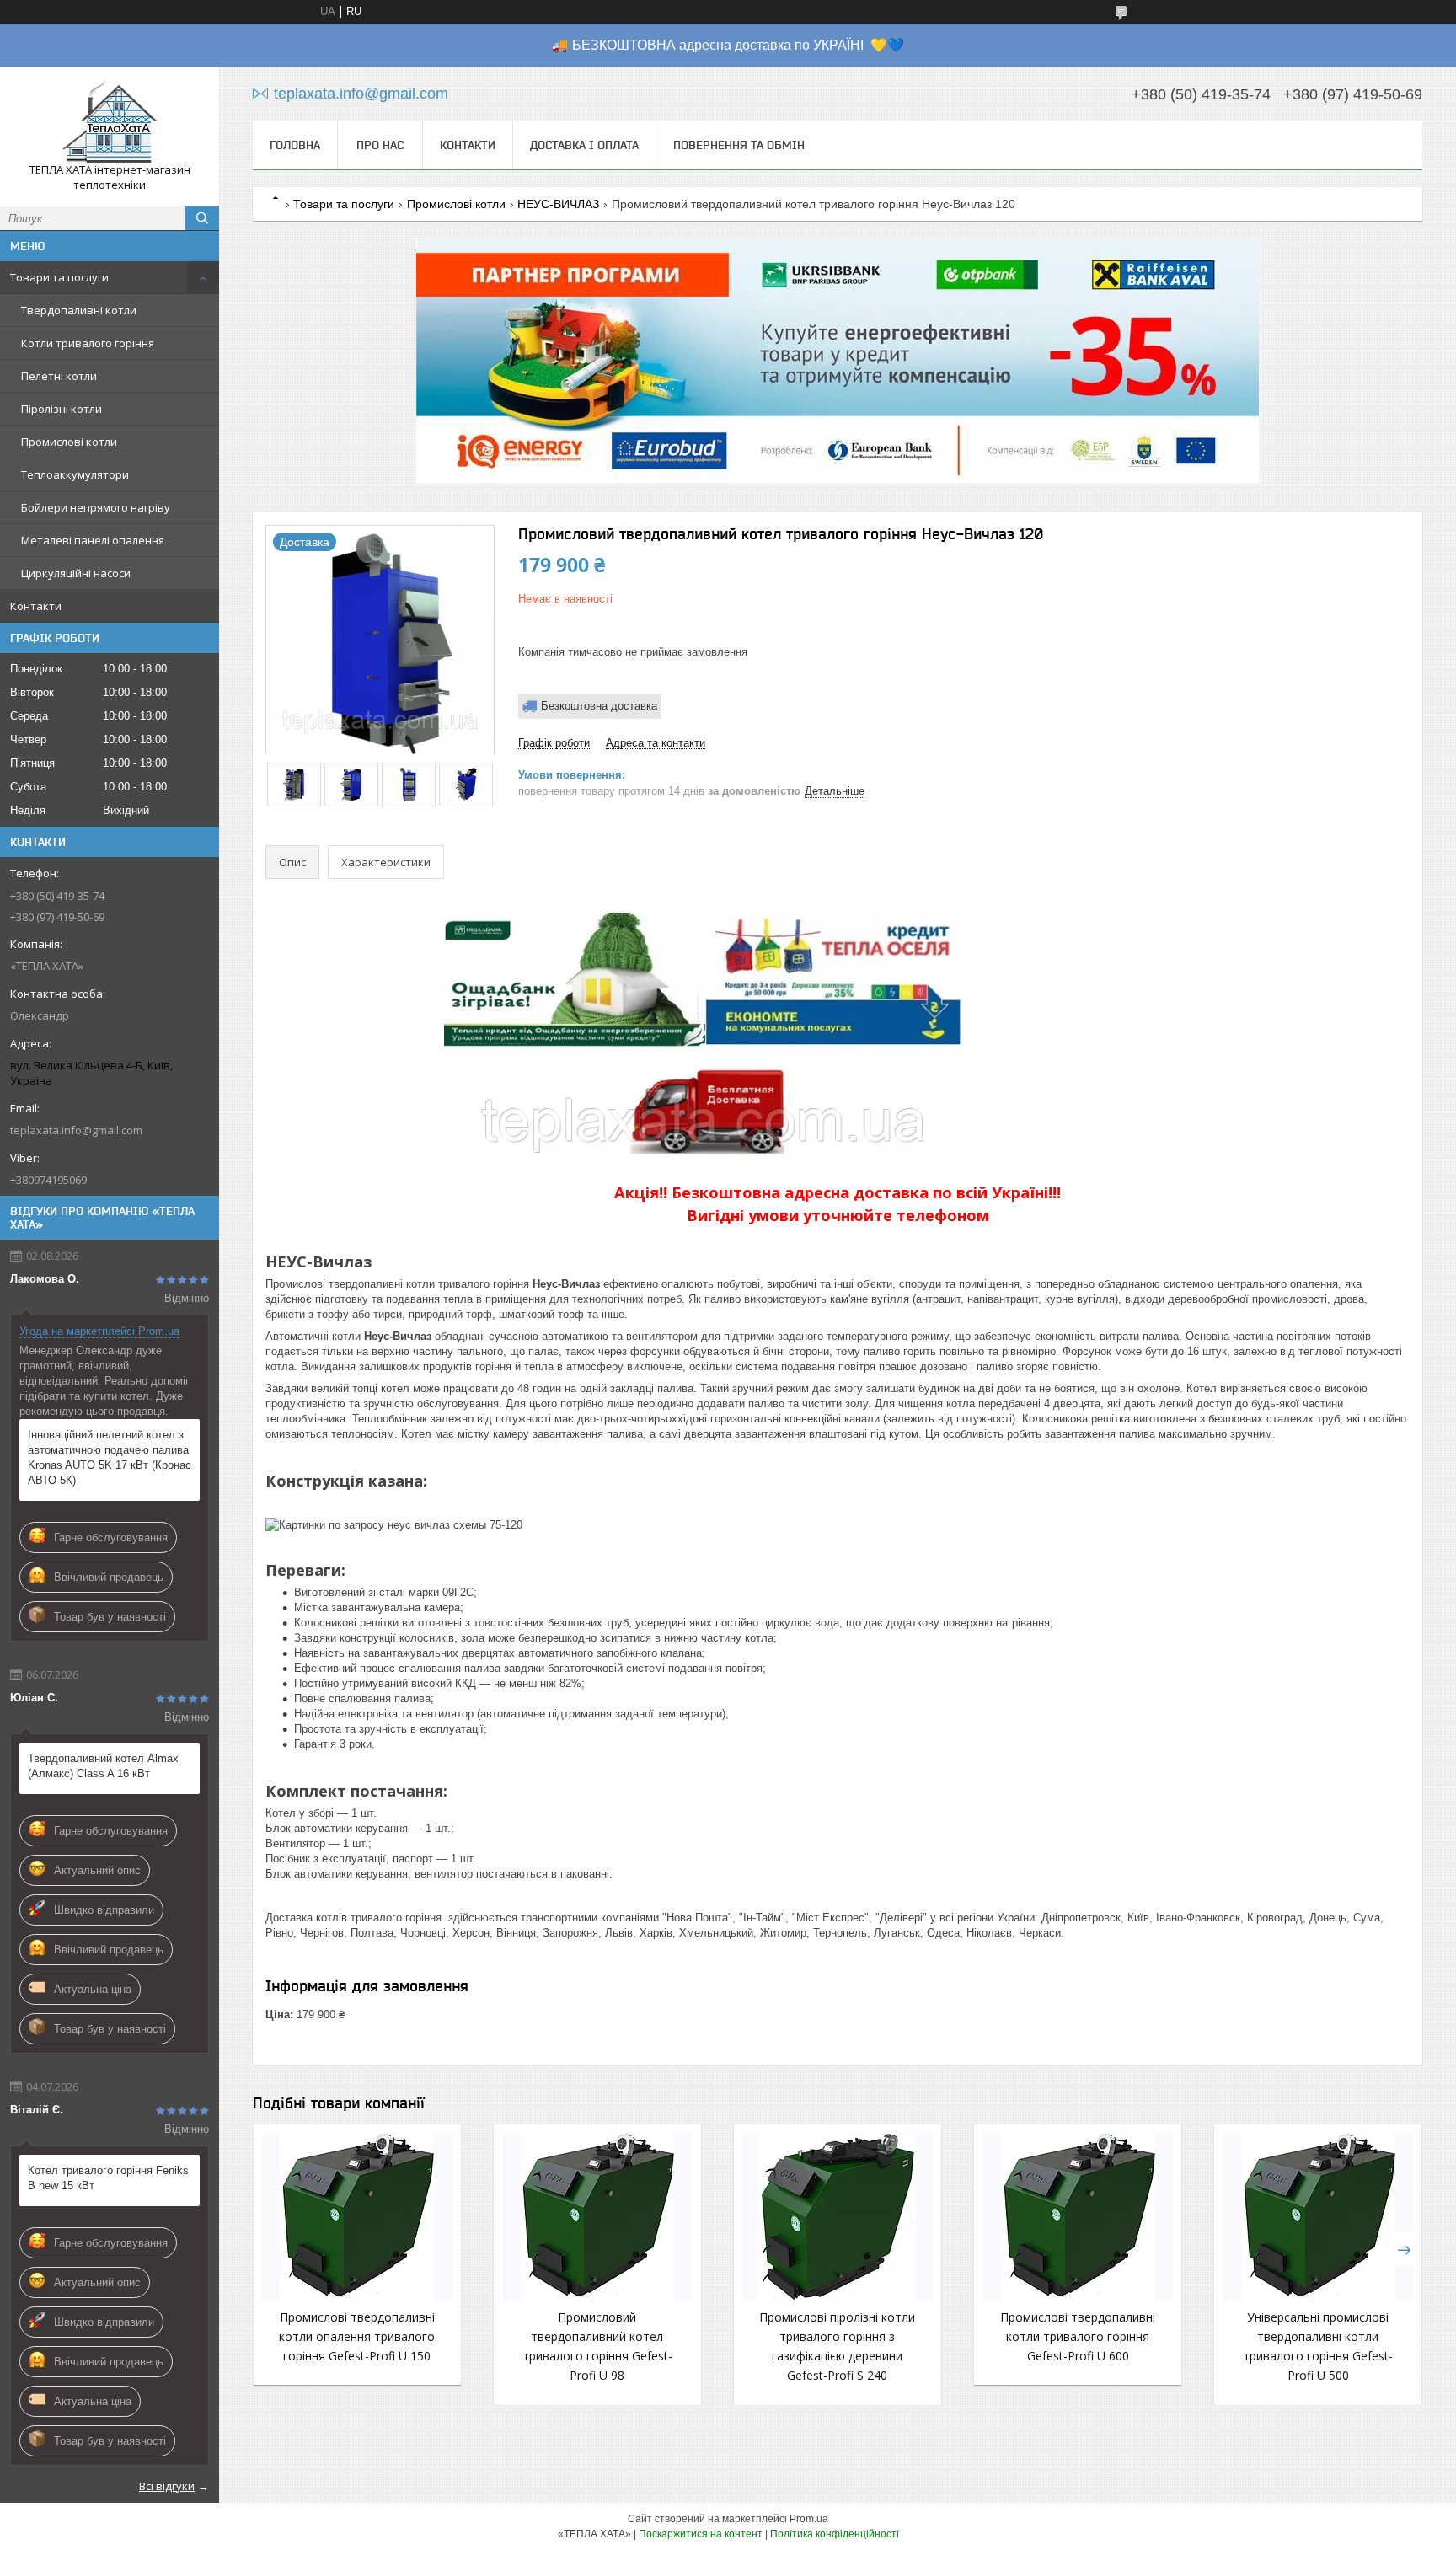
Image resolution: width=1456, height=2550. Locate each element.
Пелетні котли (59, 376)
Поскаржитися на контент (701, 2534)
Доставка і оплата (584, 145)
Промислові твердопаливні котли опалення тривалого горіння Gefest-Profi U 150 (357, 2336)
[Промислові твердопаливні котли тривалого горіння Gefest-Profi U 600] (1078, 2217)
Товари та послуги (59, 277)
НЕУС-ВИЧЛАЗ (558, 204)
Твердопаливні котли (79, 310)
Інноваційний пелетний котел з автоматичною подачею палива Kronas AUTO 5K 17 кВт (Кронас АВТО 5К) (110, 1457)
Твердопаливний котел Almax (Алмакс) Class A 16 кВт (103, 1766)
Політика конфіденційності (835, 2534)
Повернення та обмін (739, 145)
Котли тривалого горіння (88, 343)
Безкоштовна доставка (599, 706)
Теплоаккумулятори (75, 474)
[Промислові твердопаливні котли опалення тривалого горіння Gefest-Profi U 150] (357, 2217)
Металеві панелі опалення (93, 540)
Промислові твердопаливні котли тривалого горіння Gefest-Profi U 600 (1078, 2336)
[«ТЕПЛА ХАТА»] (110, 121)
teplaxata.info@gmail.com (76, 1130)
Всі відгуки (167, 2486)
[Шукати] (202, 218)
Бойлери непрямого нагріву (96, 507)
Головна (295, 145)
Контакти (36, 606)
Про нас (380, 145)
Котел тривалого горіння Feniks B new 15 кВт (108, 2178)
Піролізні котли (62, 409)
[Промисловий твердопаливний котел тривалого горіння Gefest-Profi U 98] (597, 2217)
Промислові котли (69, 442)
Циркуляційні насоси (76, 573)
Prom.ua (809, 2519)
